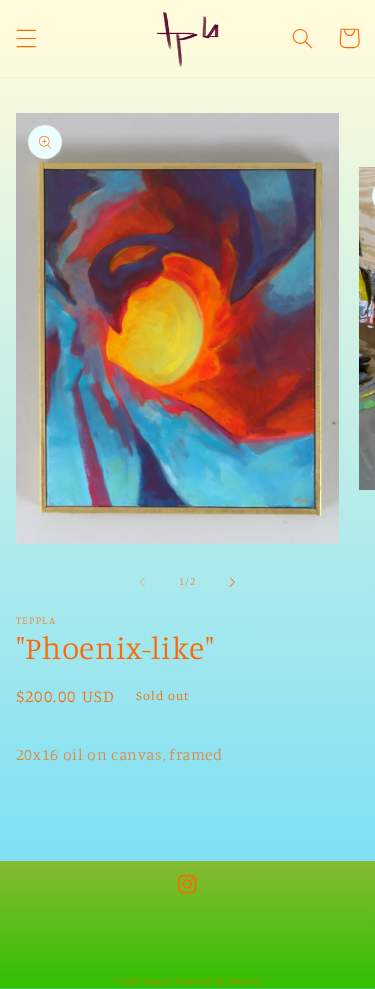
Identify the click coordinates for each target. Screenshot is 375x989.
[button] (26, 38)
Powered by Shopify (219, 980)
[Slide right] (233, 582)
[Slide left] (142, 582)
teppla (158, 980)
